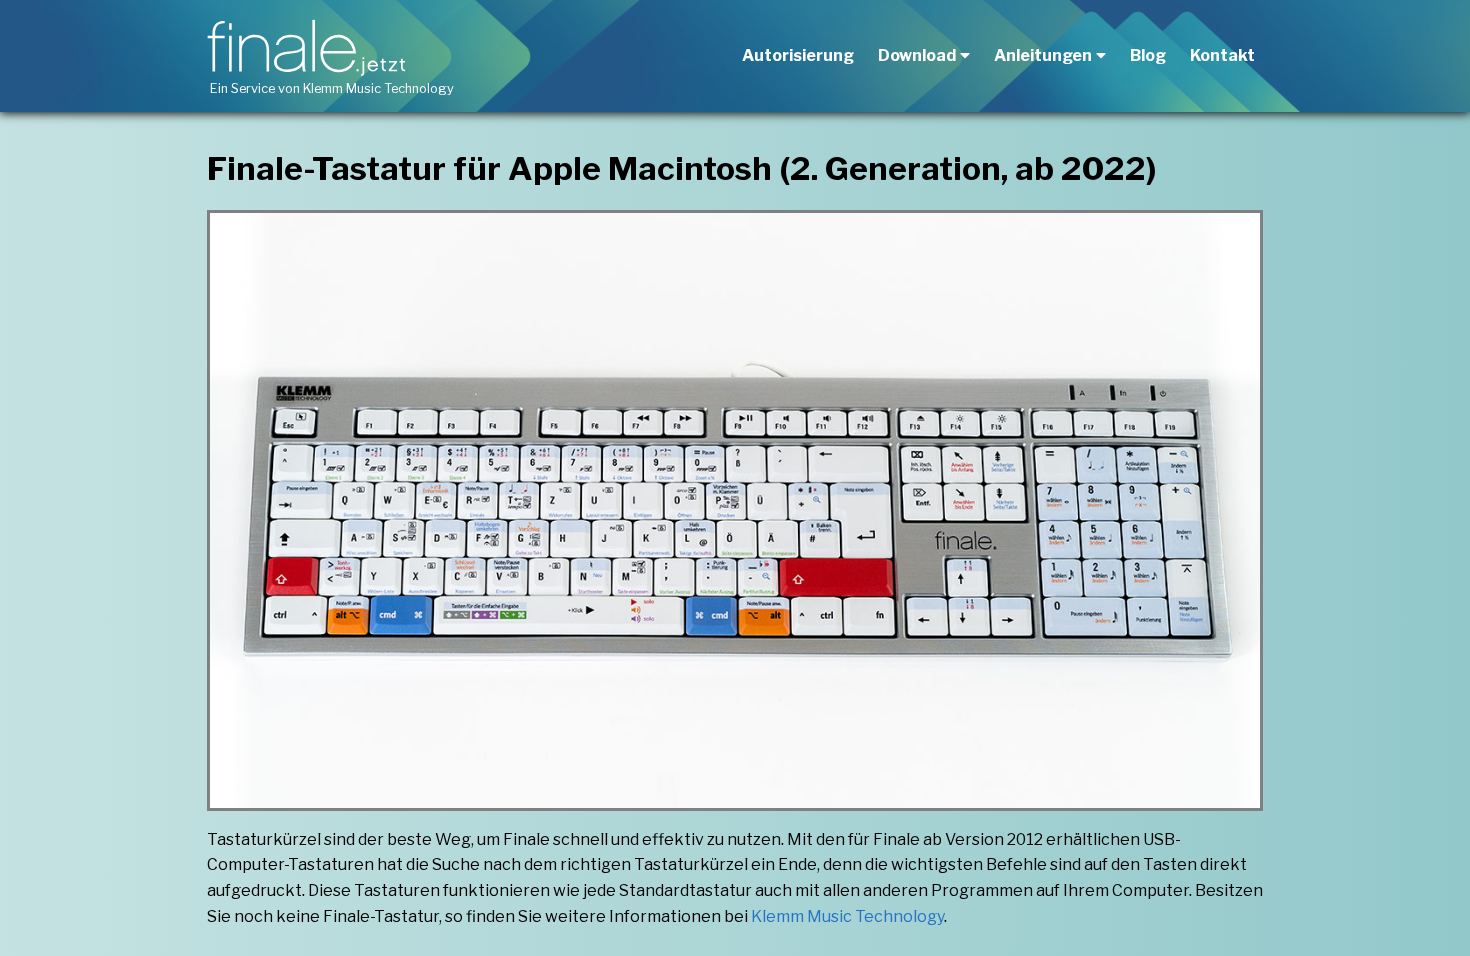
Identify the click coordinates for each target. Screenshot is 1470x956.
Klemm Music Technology (378, 88)
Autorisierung (798, 55)
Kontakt (1222, 55)
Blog (1148, 55)
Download (917, 55)
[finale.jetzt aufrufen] (310, 48)
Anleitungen (1043, 55)
